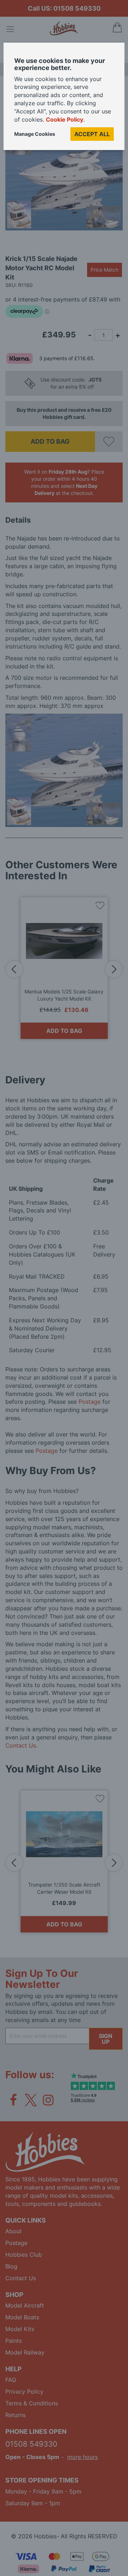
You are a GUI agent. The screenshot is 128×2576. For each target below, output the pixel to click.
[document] (64, 99)
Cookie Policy (65, 119)
